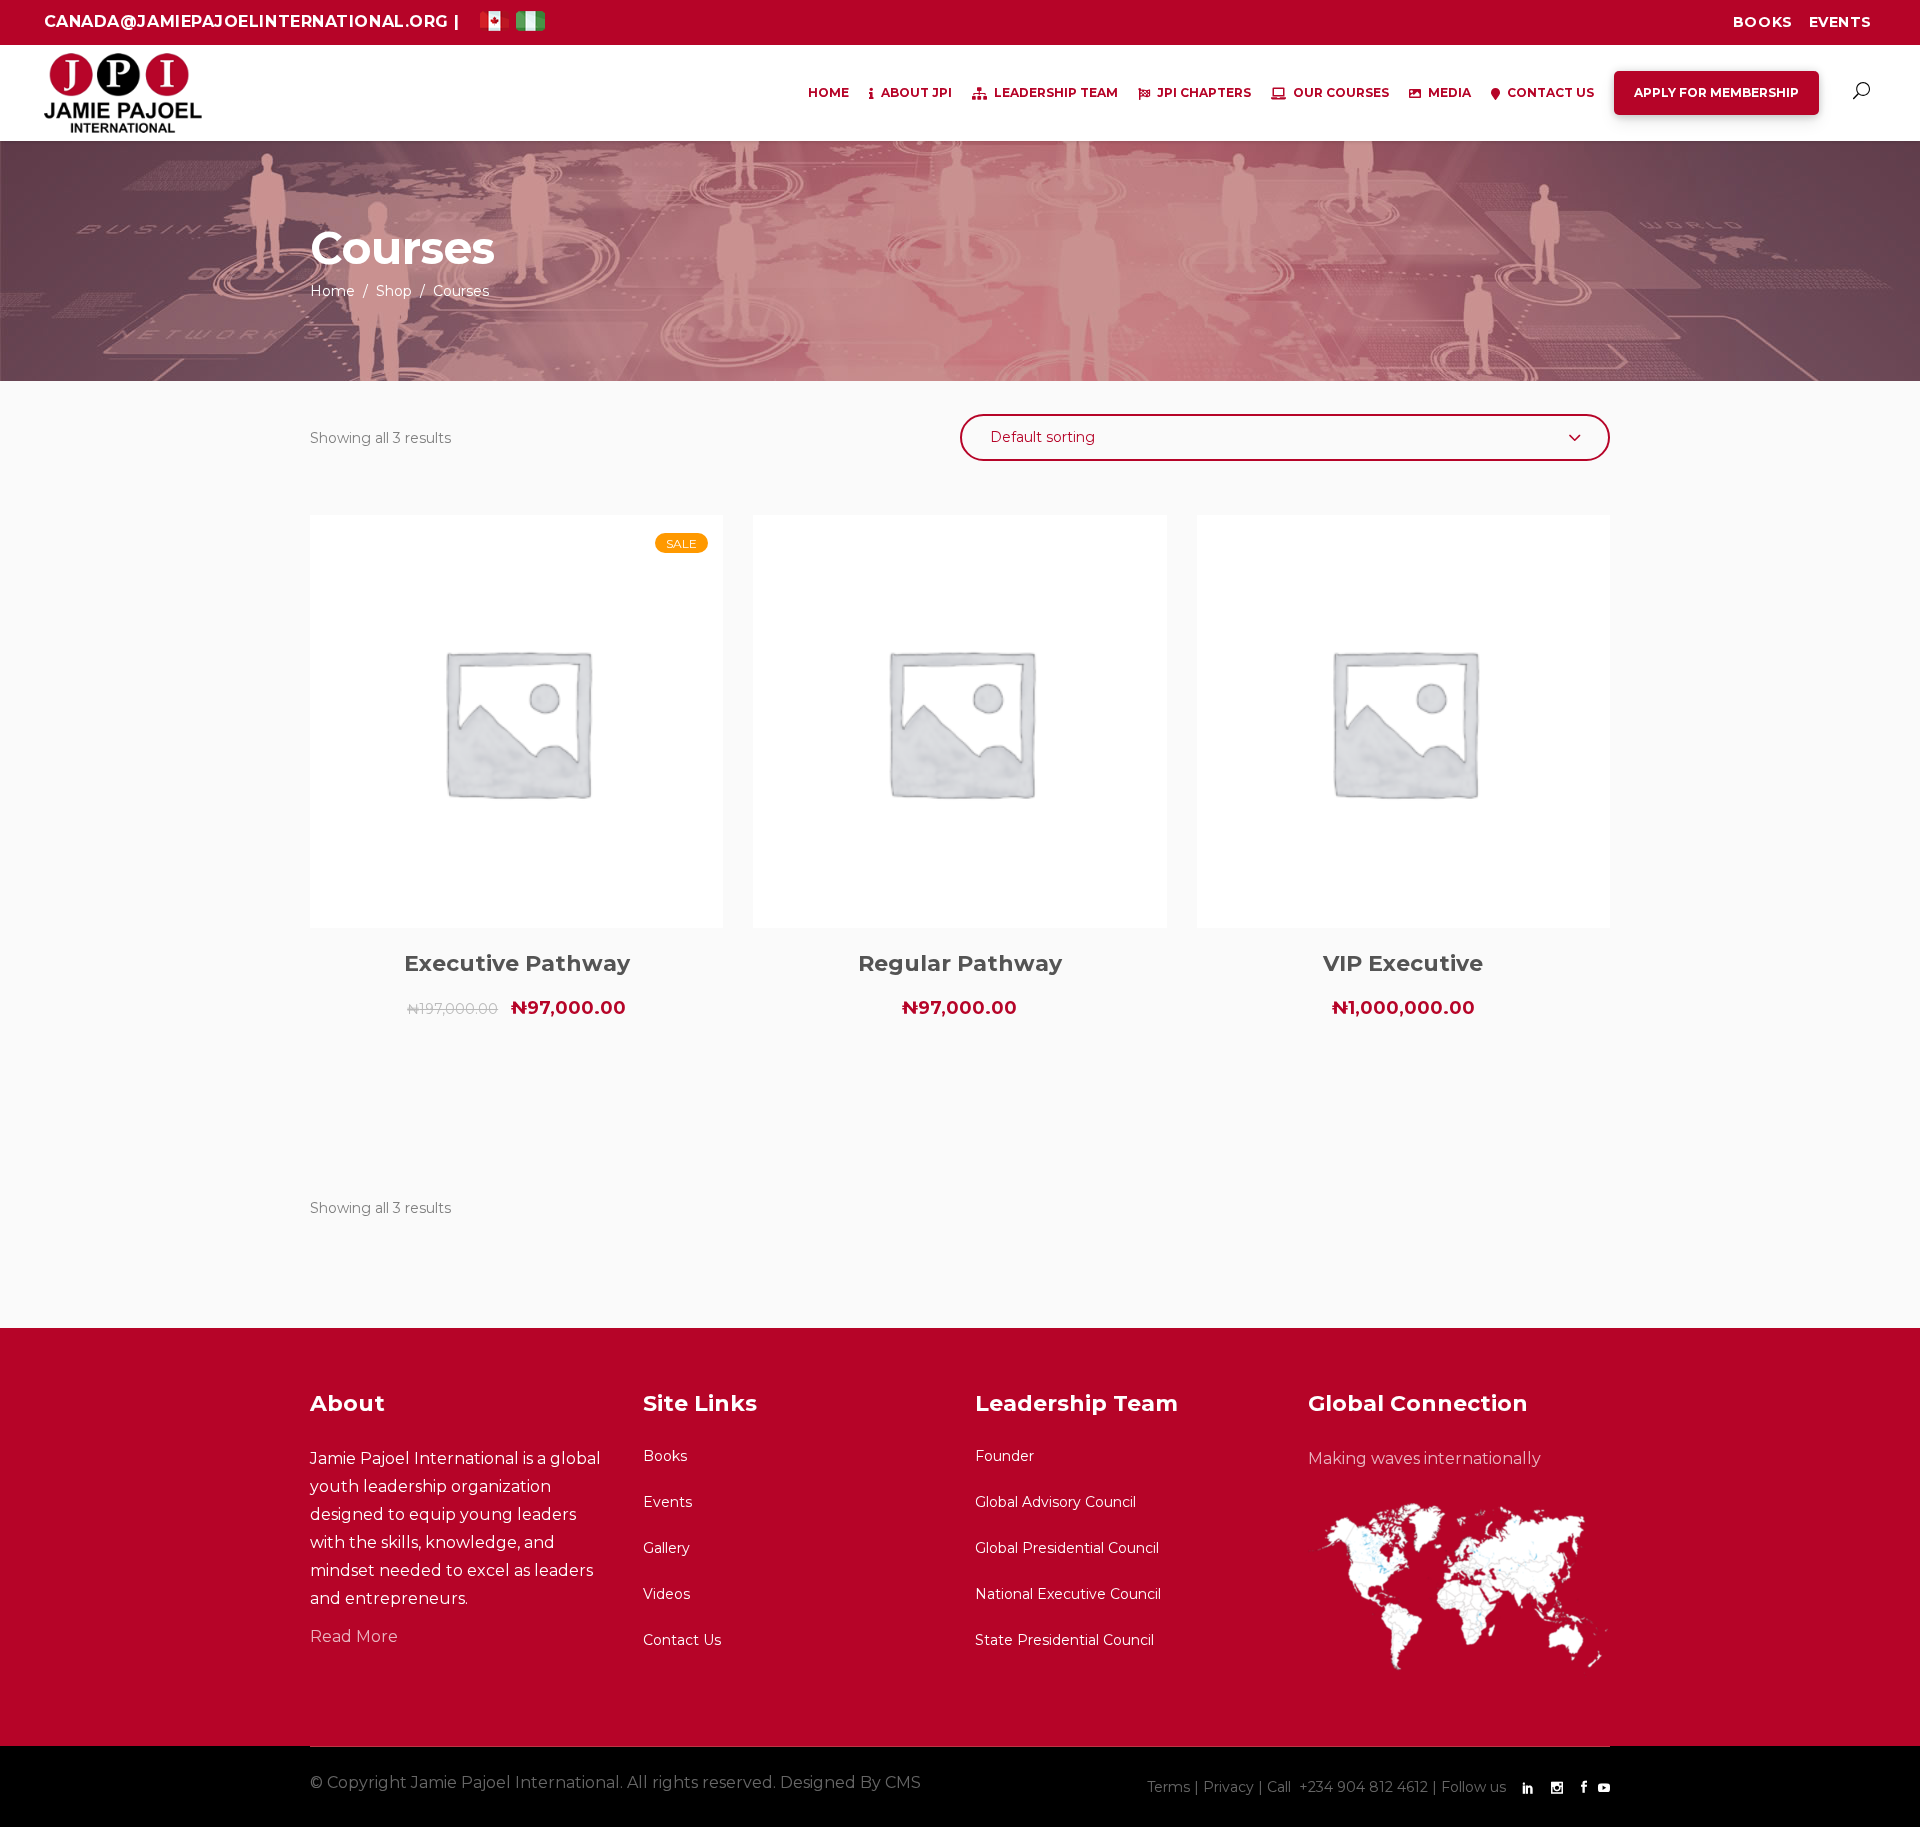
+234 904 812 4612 (1365, 1787)
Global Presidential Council (1067, 1548)
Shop (394, 291)
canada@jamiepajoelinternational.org (249, 21)
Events (1840, 22)
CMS (903, 1782)
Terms (1168, 1787)
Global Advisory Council (1055, 1502)
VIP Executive (1403, 963)
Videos (666, 1594)
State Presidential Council (1064, 1640)
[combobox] (1285, 437)
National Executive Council (1068, 1594)
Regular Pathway (960, 963)
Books (1763, 22)
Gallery (666, 1548)
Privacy (1228, 1787)
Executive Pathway (517, 963)
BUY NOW (516, 1079)
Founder (1004, 1456)
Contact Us (682, 1640)
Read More (354, 1636)
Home (332, 291)
